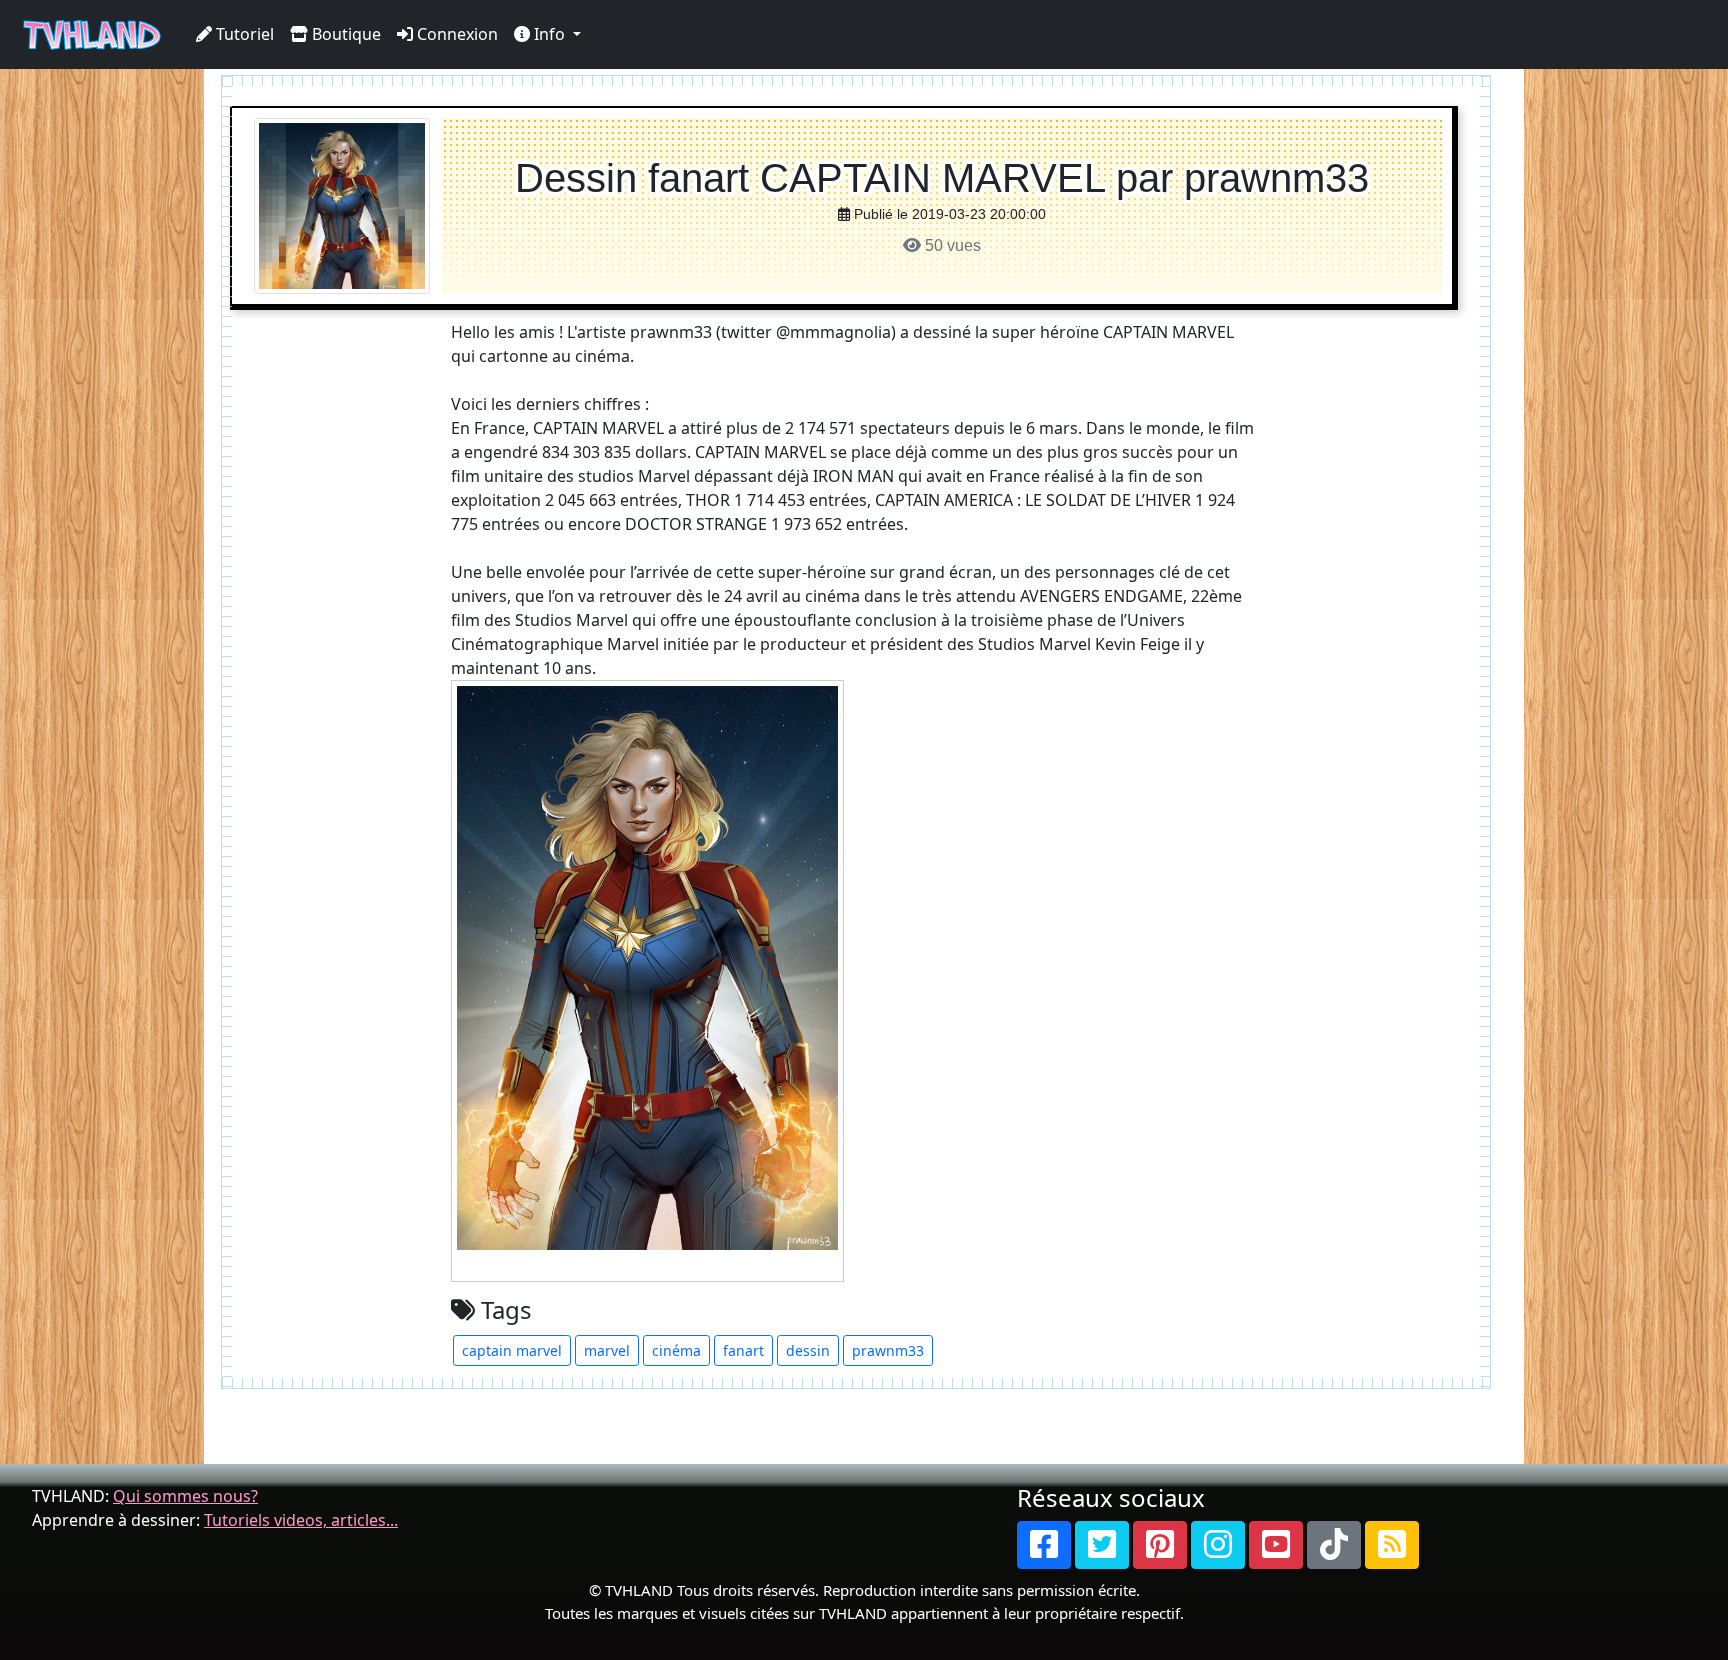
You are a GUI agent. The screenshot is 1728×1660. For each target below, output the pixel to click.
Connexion (455, 34)
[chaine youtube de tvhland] (1276, 1545)
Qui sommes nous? (185, 1496)
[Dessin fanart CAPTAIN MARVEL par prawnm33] (342, 204)
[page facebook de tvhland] (1044, 1545)
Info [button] (549, 34)
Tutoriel (243, 34)
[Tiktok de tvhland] (1334, 1545)
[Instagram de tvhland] (1218, 1545)
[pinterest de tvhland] (1160, 1545)
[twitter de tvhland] (1102, 1545)
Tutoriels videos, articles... (301, 1520)
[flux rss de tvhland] (1392, 1545)
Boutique (344, 34)
